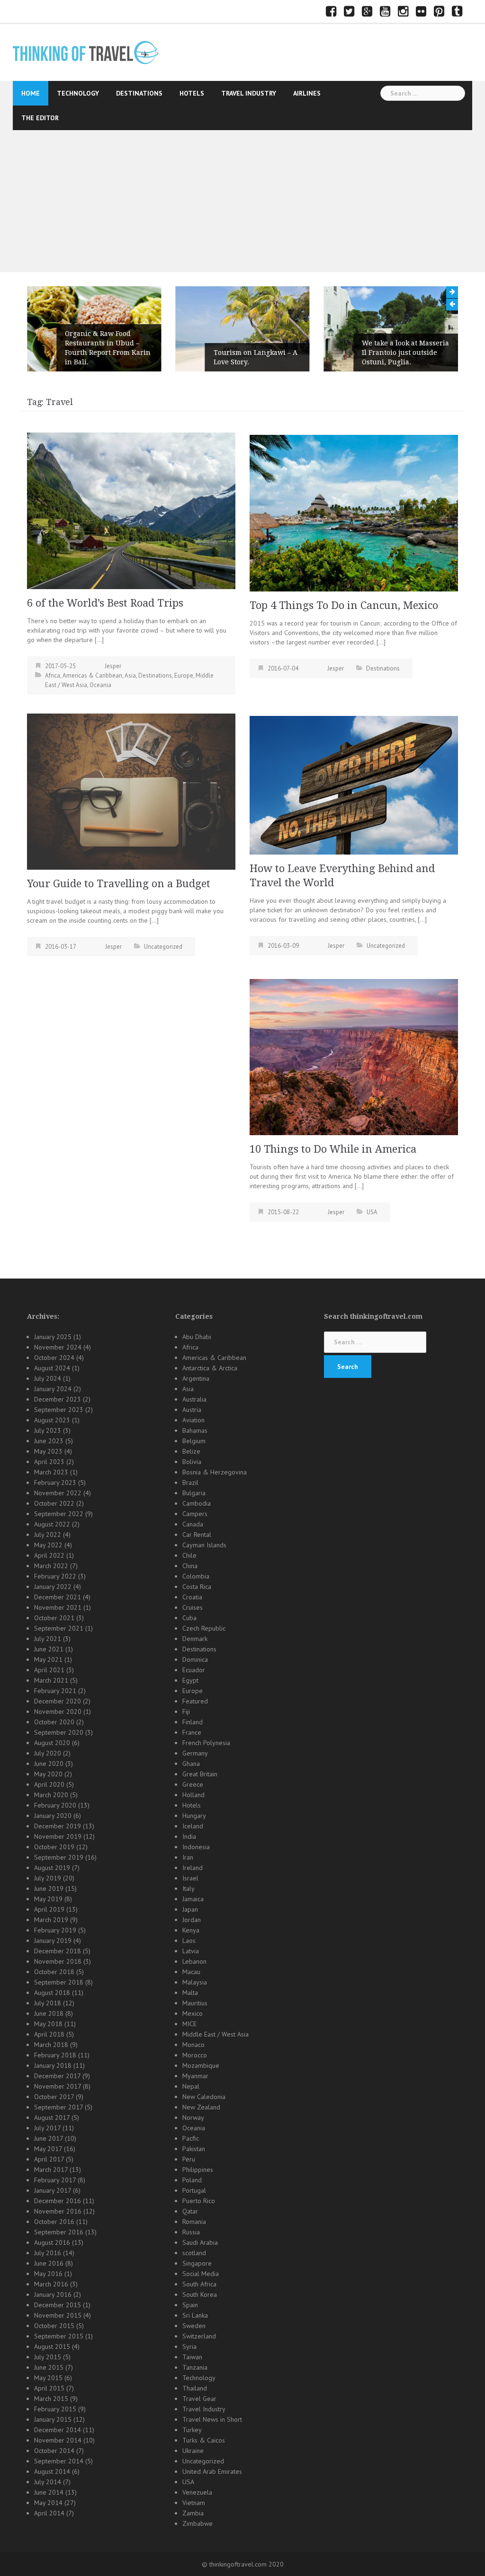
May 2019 (48, 1899)
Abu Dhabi (197, 1337)
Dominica (195, 1659)
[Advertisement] (242, 201)
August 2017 (52, 2117)
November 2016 (58, 2211)
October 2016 (54, 2222)
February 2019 (55, 1930)
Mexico (193, 2013)
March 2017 (51, 2170)
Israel (190, 1878)
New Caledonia (204, 2097)
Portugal (194, 2190)
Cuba (189, 1618)
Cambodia (197, 1503)
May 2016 (48, 2274)
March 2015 (51, 2399)
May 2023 (48, 1451)
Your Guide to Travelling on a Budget (119, 884)
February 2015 (55, 2409)
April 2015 (49, 2388)
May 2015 (48, 2378)
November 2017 (58, 2086)
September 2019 (59, 1857)
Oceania (100, 685)
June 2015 (49, 2367)
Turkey (192, 2430)
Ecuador (194, 1670)
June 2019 (49, 1888)
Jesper (113, 666)
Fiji (186, 1711)
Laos (189, 1941)
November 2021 (58, 1607)
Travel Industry (249, 93)
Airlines (307, 93)
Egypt (190, 1680)
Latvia (191, 1951)
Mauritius (195, 2003)
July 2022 (48, 1535)
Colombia (196, 1576)
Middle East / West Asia (216, 2034)
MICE (189, 2024)
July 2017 (47, 2128)
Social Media (201, 2274)
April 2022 (49, 1555)
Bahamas (195, 1430)
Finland (193, 1722)
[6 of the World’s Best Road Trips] (131, 510)
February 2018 (55, 2055)
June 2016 (49, 2263)
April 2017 (49, 2159)
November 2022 (58, 1493)
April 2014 (49, 2513)
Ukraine (193, 2451)
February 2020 (55, 1805)
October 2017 (54, 2097)
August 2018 (52, 1993)
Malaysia (195, 1982)
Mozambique (201, 2065)
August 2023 (52, 1420)
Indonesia (196, 1847)
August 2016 (52, 2242)
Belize (191, 1451)
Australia (194, 1399)
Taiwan (192, 2357)
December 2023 (58, 1399)
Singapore (197, 2263)
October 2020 (54, 1722)
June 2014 (49, 2492)
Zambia (193, 2513)
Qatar (190, 2211)
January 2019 (53, 1941)
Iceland (193, 1826)
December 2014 (58, 2430)
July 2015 (48, 2357)
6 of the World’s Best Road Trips (105, 603)
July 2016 (48, 2253)
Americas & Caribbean (92, 675)
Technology (78, 93)
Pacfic (191, 2138)
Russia (191, 2232)
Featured (195, 1701)
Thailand (195, 2388)
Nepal (191, 2086)
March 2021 (51, 1680)
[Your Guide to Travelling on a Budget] (131, 791)
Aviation (193, 1420)
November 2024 (58, 1347)
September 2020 (59, 1732)
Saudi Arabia (200, 2242)
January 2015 (53, 2419)
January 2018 (53, 2065)
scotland (194, 2253)
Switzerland (199, 2336)
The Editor (40, 118)
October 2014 (54, 2451)
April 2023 (49, 1462)
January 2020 (53, 1816)
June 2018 (49, 2013)
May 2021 (48, 1659)
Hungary (194, 1816)
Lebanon (194, 1961)
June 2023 (49, 1441)
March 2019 (51, 1920)
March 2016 (51, 2284)
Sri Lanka (195, 2315)
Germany (195, 1753)
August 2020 (52, 1743)
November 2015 (58, 2315)
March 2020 (51, 1795)
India (189, 1836)
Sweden (194, 2326)
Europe (184, 675)
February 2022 (55, 1576)
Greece (193, 1784)
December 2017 (57, 2076)
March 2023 (51, 1472)
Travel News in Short (212, 2419)
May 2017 (48, 2149)
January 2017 (53, 2190)
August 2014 (52, 2471)
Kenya (191, 1930)
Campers (195, 1514)
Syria (189, 2347)
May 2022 (48, 1545)
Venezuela (197, 2492)
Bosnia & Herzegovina (215, 1472)
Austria (192, 1410)
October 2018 (54, 1972)
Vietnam (194, 2503)
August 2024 (52, 1368)
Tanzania (195, 2367)
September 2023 (59, 1410)
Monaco (193, 2045)
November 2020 (58, 1711)
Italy (189, 1888)
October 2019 (54, 1847)
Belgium (194, 1441)
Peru (189, 2159)
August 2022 (52, 1524)
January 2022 (53, 1587)
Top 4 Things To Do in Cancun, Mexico (344, 605)
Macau (191, 1972)
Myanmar (195, 2076)
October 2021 (54, 1618)
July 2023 (48, 1430)
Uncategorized (163, 947)
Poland (192, 2180)
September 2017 (58, 2107)
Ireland (193, 1868)
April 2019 (49, 1909)
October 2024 (54, 1358)
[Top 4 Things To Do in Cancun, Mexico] (354, 512)
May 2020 (48, 1774)
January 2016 (53, 2294)
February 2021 (55, 1691)
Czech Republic (204, 1628)
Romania (194, 2222)
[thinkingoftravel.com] (86, 52)
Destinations (139, 93)
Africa (53, 675)
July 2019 (48, 1878)
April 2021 (49, 1670)
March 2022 (51, 1566)
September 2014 (59, 2461)
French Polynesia (206, 1743)
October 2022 (54, 1503)
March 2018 (51, 2045)
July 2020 (48, 1753)
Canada (193, 1524)
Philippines (198, 2170)
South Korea (200, 2294)
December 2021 (58, 1597)
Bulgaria (194, 1493)
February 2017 (55, 2180)
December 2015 (58, 2305)
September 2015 (59, 2336)
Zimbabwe (198, 2523)
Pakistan (194, 2149)
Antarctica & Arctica (210, 1368)
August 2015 (52, 2347)
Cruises (193, 1607)
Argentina (196, 1378)
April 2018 (49, 2034)
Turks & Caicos (204, 2440)
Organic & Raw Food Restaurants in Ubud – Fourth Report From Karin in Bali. (108, 348)
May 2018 (48, 2024)
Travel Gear (199, 2399)
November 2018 (58, 1961)
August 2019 (52, 1868)
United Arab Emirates (212, 2471)
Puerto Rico (199, 2201)
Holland (193, 1795)
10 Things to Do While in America (333, 1149)
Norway (193, 2117)
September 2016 (59, 2232)
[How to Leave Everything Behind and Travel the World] (354, 785)
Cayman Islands (204, 1545)
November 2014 (58, 2440)
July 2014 (48, 2482)
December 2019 (58, 1826)
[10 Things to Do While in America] (354, 1056)
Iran (188, 1857)
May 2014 (48, 2503)
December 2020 (58, 1701)
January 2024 (53, 1389)
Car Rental (197, 1535)
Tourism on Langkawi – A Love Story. (256, 357)
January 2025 (53, 1337)
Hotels (192, 93)
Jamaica (193, 1899)
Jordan (192, 1920)
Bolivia (192, 1462)
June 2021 (49, 1649)
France (192, 1732)
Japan (190, 1909)
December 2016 (58, 2201)
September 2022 (59, 1514)
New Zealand (201, 2107)
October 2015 (54, 2326)
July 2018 (48, 2003)
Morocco (195, 2055)
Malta (190, 1993)
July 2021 (48, 1639)
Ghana (191, 1764)
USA (372, 1212)
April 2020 (49, 1784)
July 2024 (48, 1378)
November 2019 (58, 1836)
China (190, 1566)
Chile (189, 1555)
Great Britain (200, 1774)
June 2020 (49, 1764)
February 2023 (55, 1482)
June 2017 (49, 2138)
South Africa (199, 2284)
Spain (190, 2305)
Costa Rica (197, 1587)
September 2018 (59, 1982)
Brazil (190, 1482)
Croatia (192, 1597)
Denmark (195, 1639)
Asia (130, 675)
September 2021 (59, 1628)
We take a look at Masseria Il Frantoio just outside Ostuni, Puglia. (405, 353)
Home (31, 93)
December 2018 (58, 1951)
